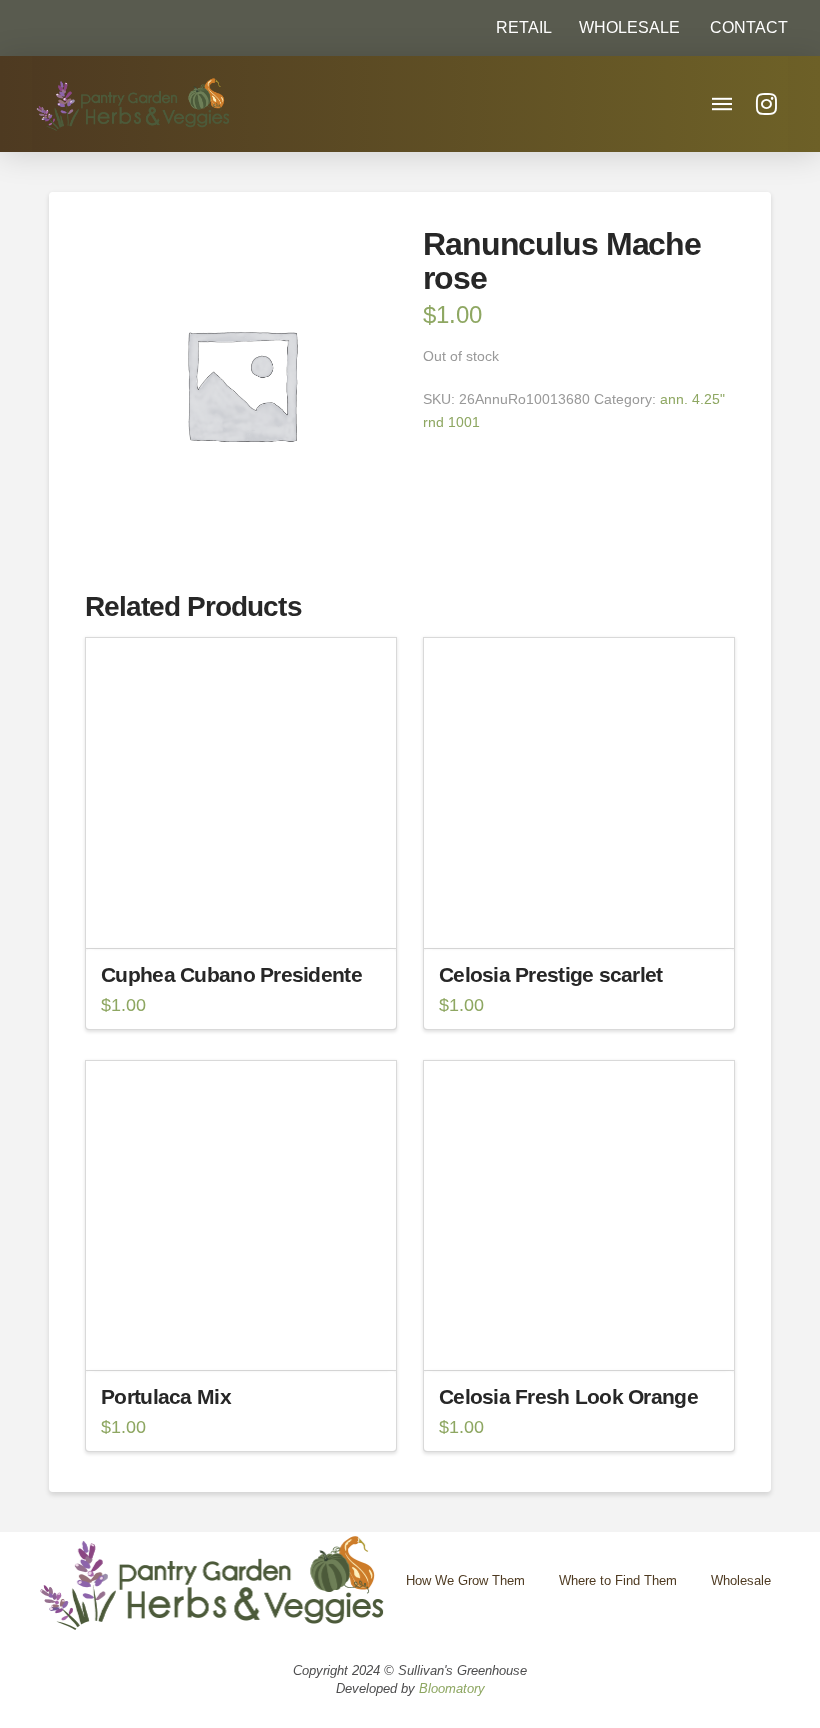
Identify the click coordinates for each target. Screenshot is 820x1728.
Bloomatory (452, 1688)
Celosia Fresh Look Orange (568, 1396)
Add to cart (249, 915)
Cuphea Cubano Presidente (231, 974)
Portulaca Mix (166, 1396)
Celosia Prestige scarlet (551, 974)
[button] (741, 28)
